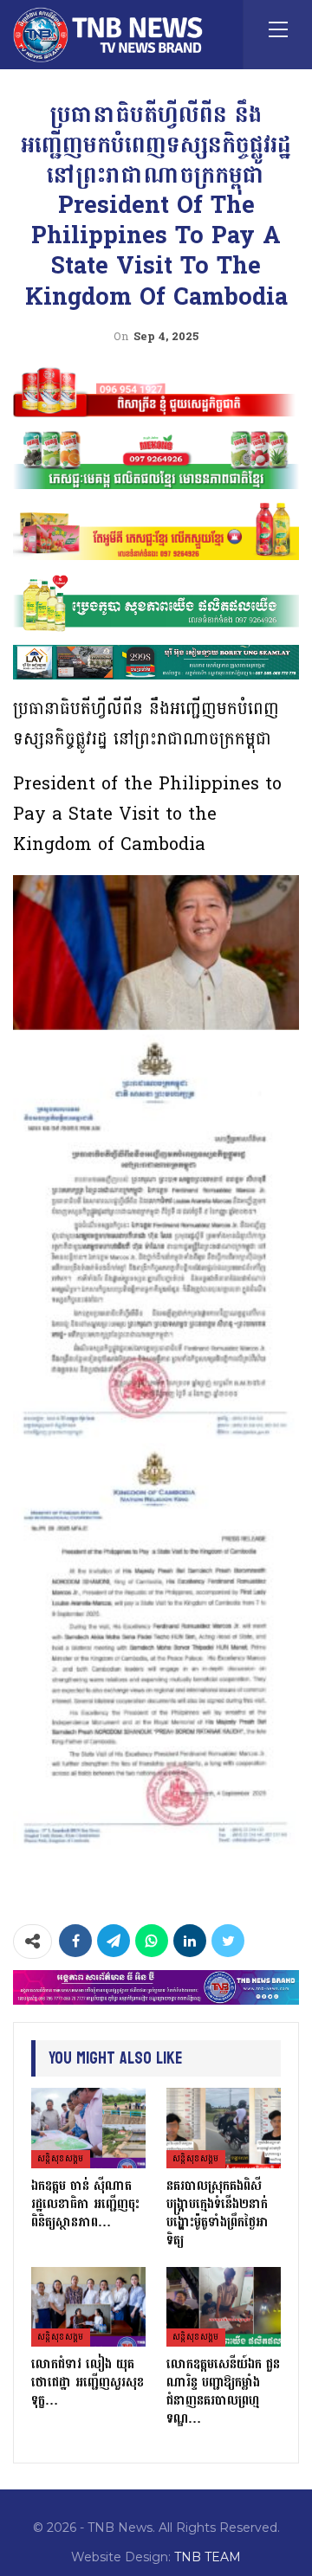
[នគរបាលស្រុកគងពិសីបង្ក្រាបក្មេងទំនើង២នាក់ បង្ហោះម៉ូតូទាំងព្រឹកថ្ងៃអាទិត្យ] (224, 2128)
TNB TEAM (208, 2557)
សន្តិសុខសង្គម (61, 2159)
